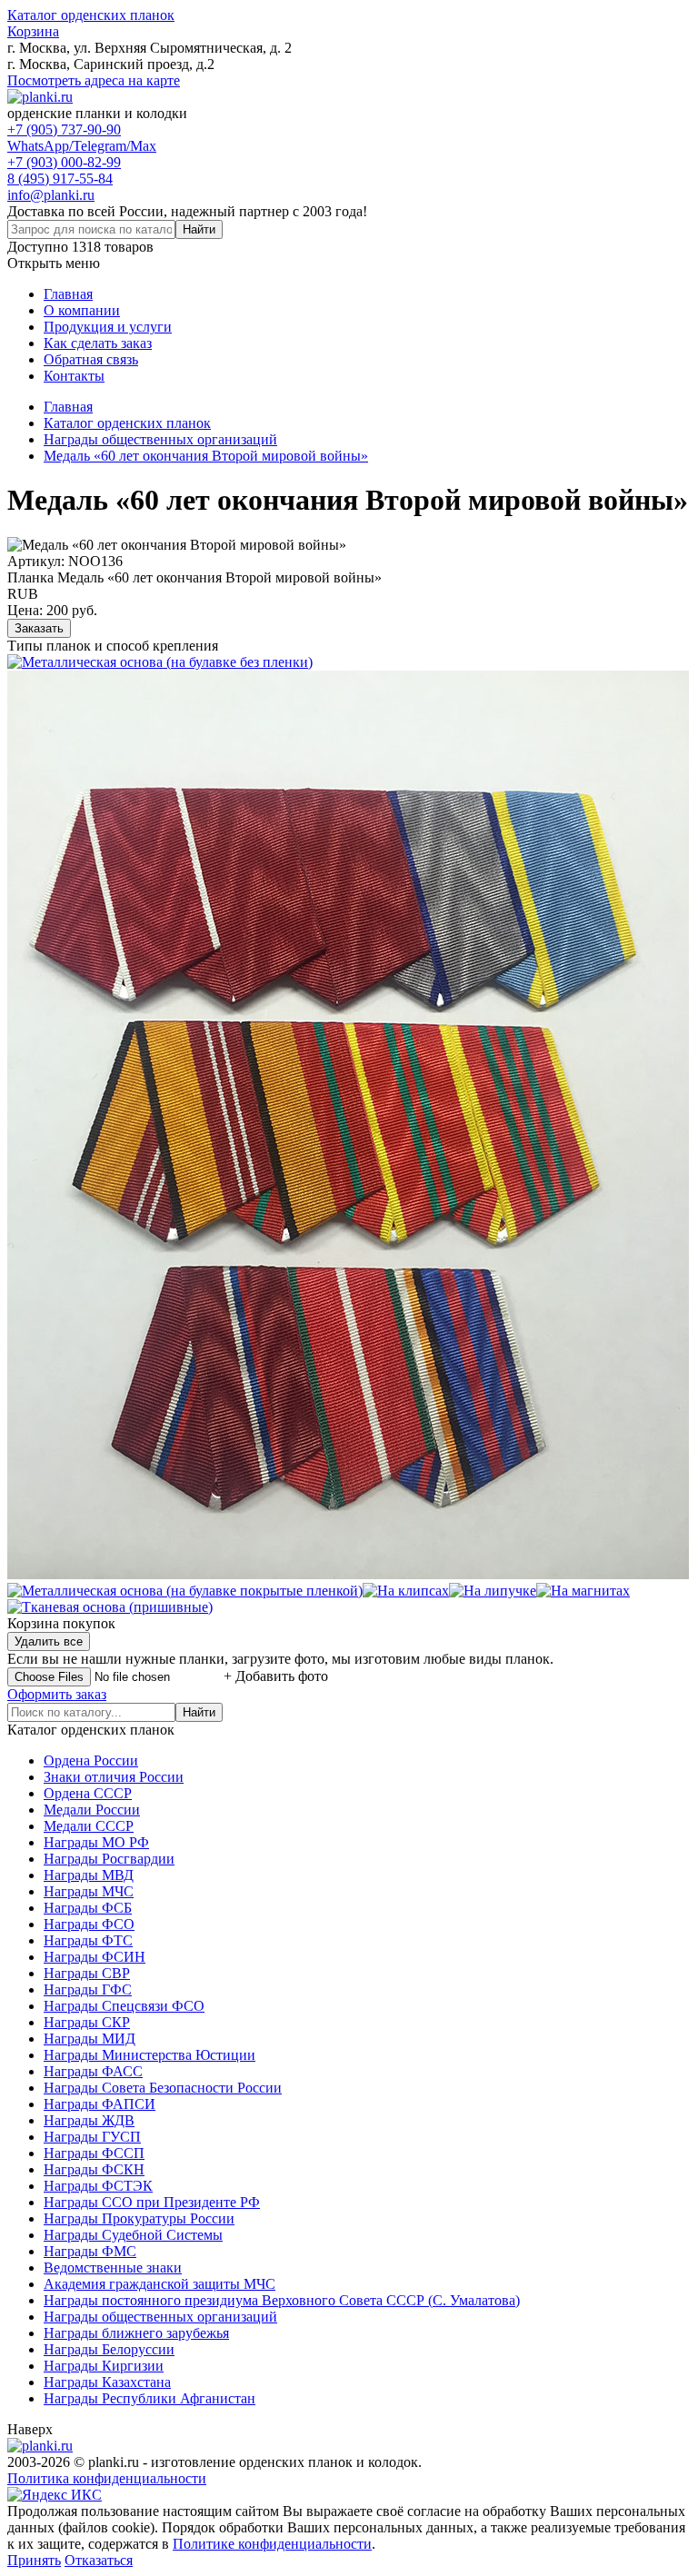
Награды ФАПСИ (100, 2104)
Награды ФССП (94, 2153)
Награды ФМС (90, 2251)
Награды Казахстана (107, 2382)
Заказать (39, 628)
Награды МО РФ (96, 1842)
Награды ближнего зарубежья (136, 2333)
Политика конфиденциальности (107, 2478)
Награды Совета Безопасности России (163, 2088)
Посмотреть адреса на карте (94, 80)
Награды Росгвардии (109, 1859)
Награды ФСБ (88, 1908)
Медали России (92, 1810)
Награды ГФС (88, 1989)
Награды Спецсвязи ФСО (124, 2006)
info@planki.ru (51, 195)
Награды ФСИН (95, 1957)
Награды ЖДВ (89, 2120)
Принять (34, 2560)
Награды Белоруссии (109, 2349)
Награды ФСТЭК (98, 2186)
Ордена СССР (88, 1793)
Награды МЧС (89, 1891)
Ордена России (91, 1760)
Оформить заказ (57, 1694)
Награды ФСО (89, 1924)
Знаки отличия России (114, 1777)
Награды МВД (89, 1875)
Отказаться (99, 2560)
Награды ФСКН (94, 2169)
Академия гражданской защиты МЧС (160, 2284)
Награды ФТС (88, 1940)
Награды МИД (90, 2039)
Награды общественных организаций (160, 2317)
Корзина (33, 31)
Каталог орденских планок (91, 15)
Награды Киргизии (104, 2366)
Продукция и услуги (108, 327)
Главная (68, 294)
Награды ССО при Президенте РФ (152, 2202)
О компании (82, 310)
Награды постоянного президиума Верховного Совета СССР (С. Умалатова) (282, 2300)
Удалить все (49, 1641)
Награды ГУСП (92, 2137)
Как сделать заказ (98, 343)
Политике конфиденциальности (272, 2544)
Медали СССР (89, 1826)
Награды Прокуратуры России (139, 2218)
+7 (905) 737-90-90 (64, 129)
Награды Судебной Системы (133, 2235)
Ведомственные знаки (113, 2268)
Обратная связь (91, 359)
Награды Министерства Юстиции (150, 2055)
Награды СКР (87, 2022)
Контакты (74, 376)
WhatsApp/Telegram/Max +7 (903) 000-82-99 (82, 154)
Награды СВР (87, 1973)
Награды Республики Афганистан (150, 2398)
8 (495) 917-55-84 (60, 179)
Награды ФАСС (93, 2071)
